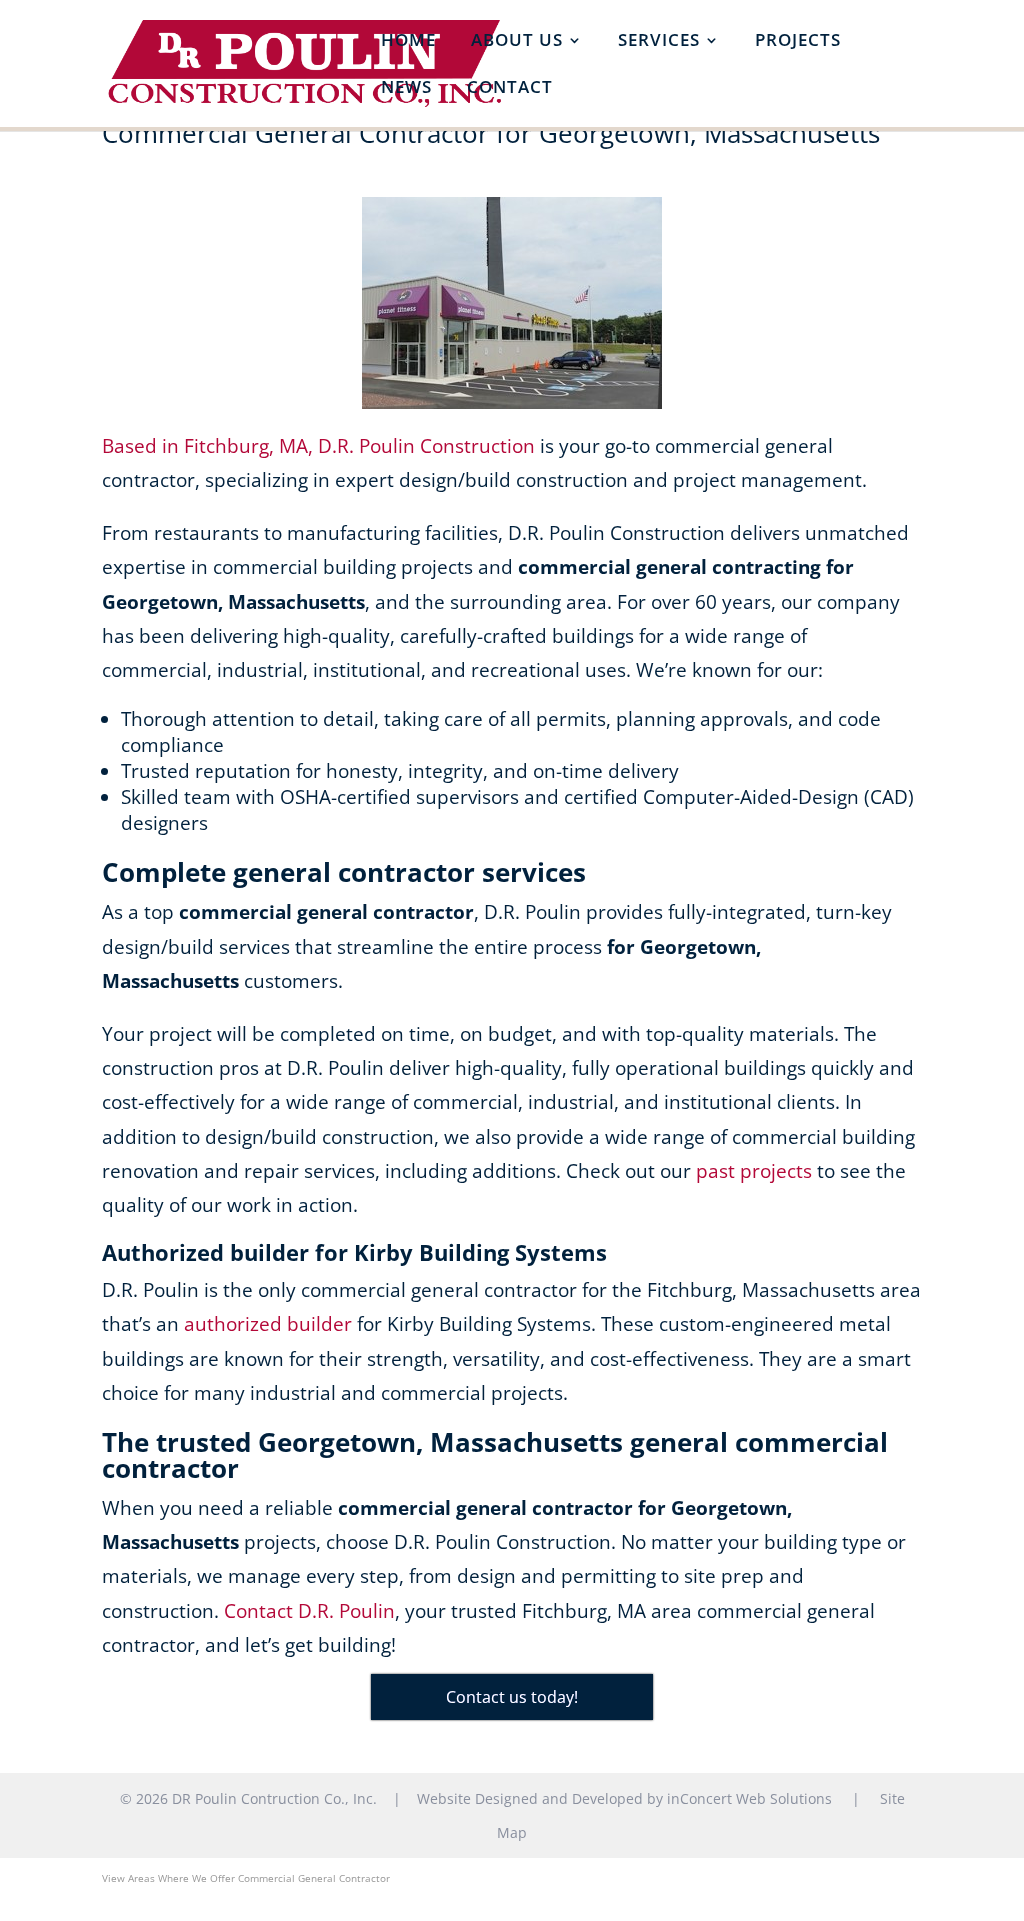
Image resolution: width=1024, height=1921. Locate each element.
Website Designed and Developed (530, 1798)
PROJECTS (798, 42)
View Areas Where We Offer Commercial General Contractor (246, 1878)
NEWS (406, 89)
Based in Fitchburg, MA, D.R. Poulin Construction (318, 446)
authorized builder (268, 1324)
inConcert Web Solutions (749, 1798)
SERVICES (659, 42)
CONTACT (510, 89)
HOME (408, 42)
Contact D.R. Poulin (309, 1611)
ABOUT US (517, 42)
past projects (754, 1171)
